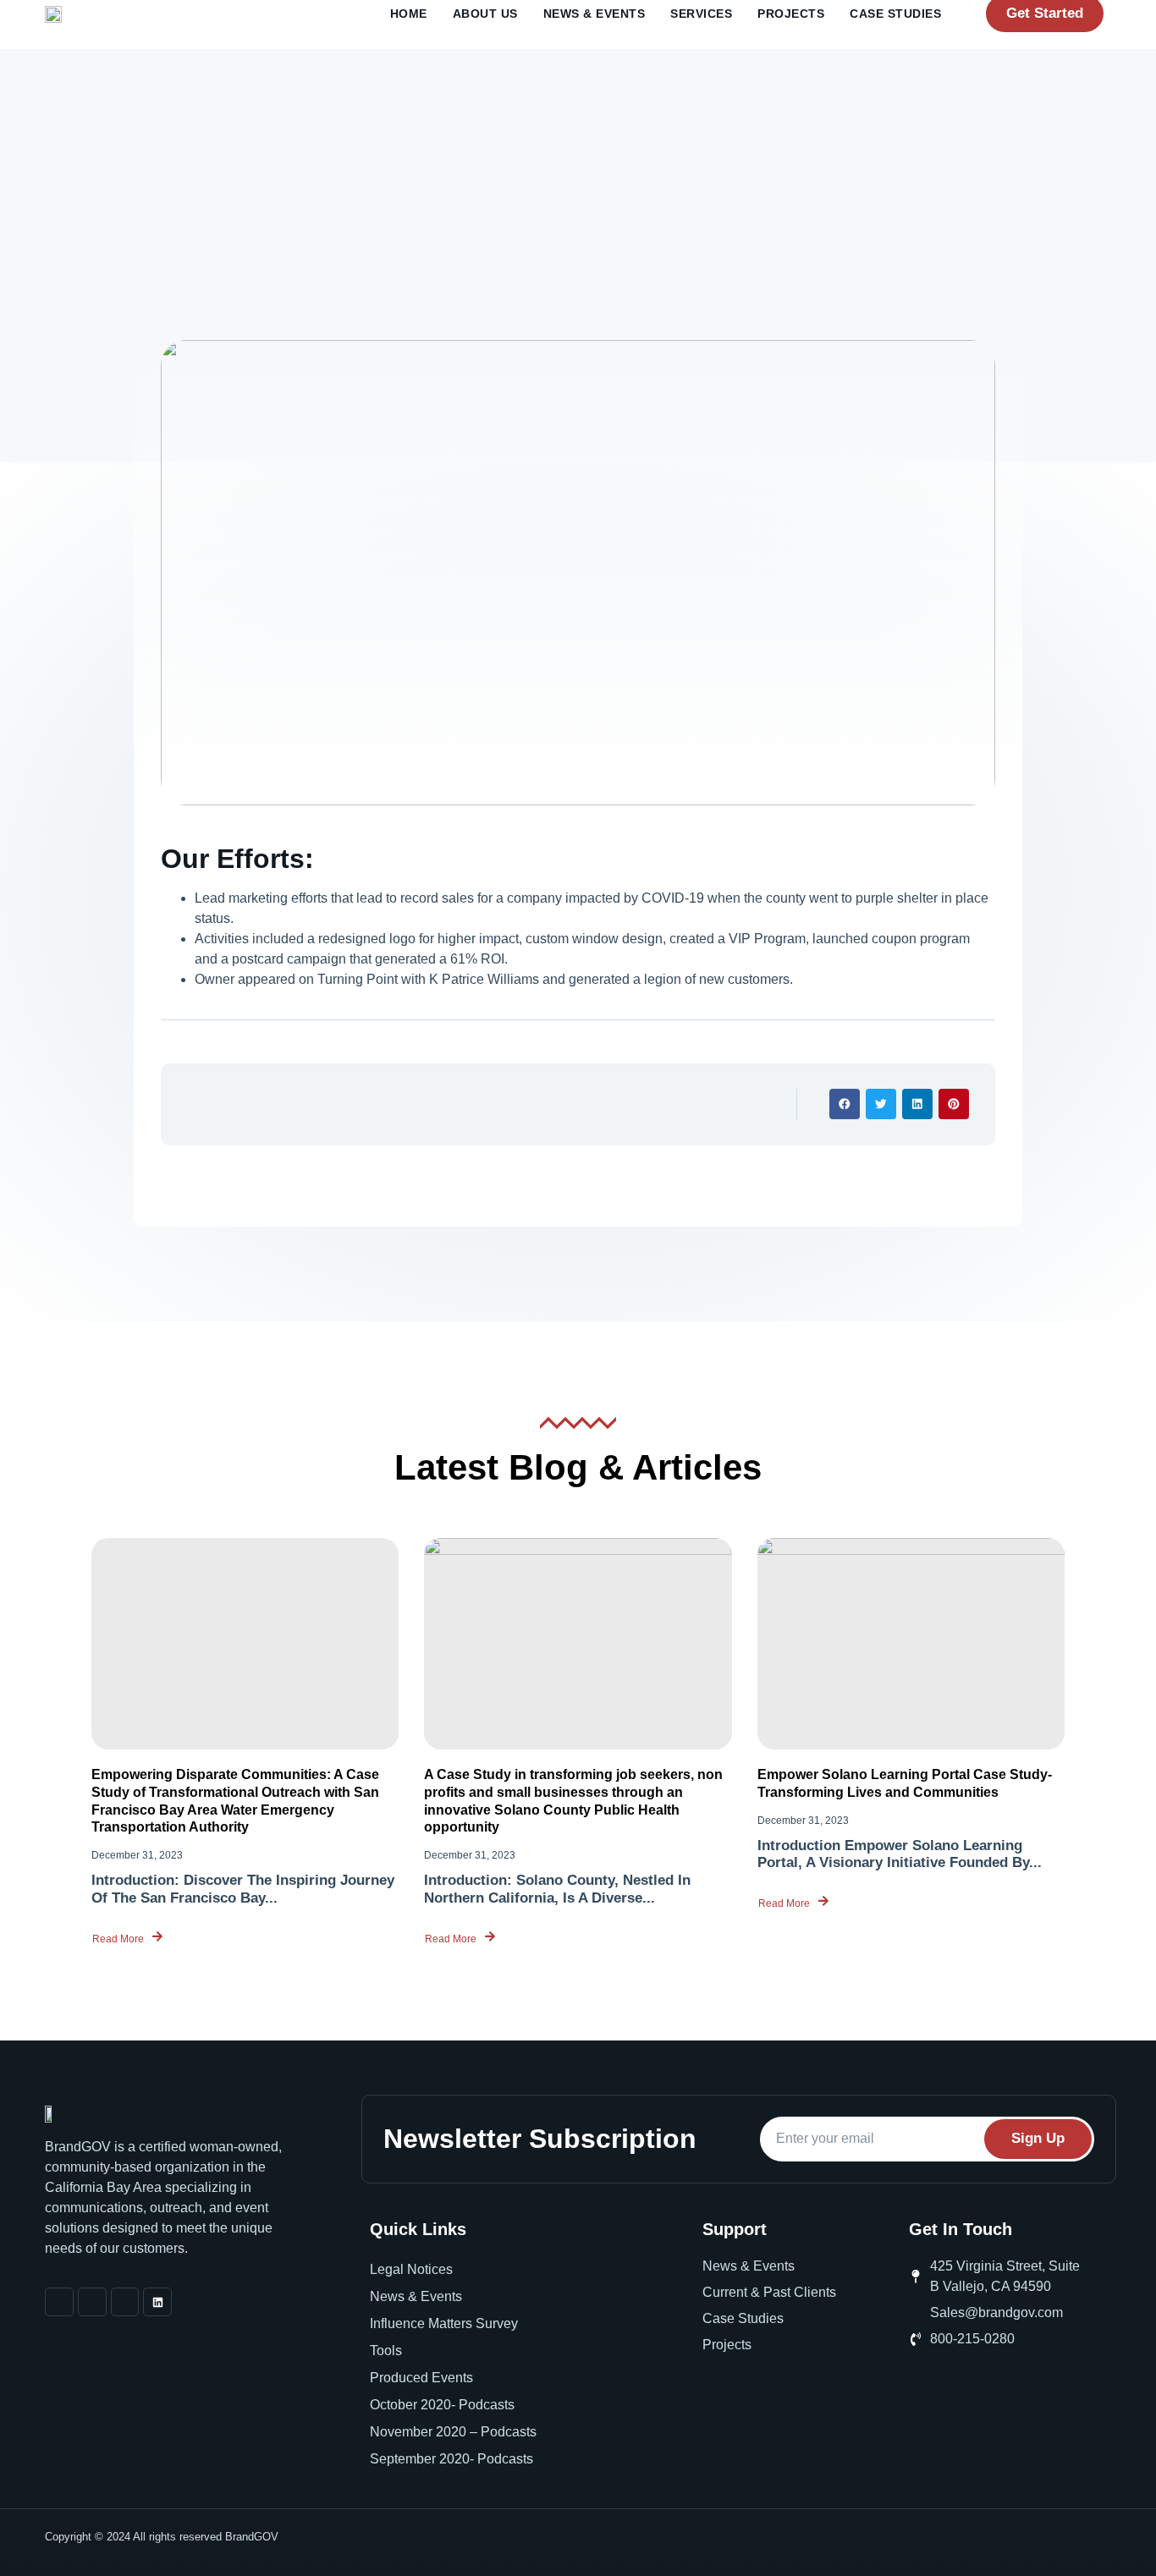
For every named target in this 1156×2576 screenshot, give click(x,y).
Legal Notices (411, 2269)
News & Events (416, 2296)
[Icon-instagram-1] (92, 2302)
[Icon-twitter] (125, 2302)
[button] (845, 1104)
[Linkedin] (157, 2302)
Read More (118, 1938)
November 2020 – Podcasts (453, 2432)
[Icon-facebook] (59, 2302)
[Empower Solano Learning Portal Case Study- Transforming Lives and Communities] (911, 1644)
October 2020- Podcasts (442, 2405)
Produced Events (421, 2378)
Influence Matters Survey (444, 2323)
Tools (386, 2351)
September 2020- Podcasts (451, 2459)
